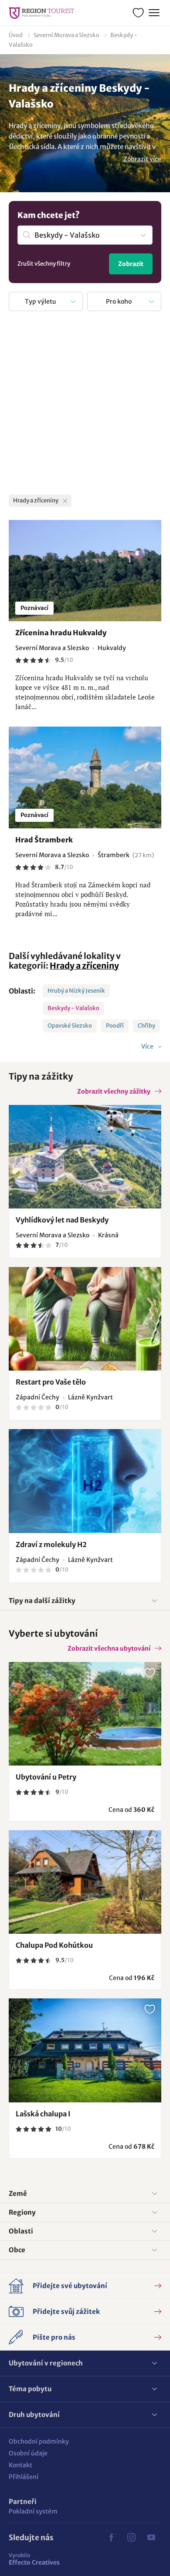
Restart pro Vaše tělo (51, 1382)
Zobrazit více (142, 159)
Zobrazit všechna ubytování (109, 1648)
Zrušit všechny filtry (44, 264)
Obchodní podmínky (39, 2441)
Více (148, 1046)
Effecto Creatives (34, 2559)
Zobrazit (131, 264)
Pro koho (119, 301)
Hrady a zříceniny (84, 966)
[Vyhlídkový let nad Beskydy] (85, 1157)
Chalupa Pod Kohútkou (54, 1945)
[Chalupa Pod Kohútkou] (85, 1882)
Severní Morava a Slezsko (66, 35)
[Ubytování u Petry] (85, 1714)
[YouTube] (151, 2538)
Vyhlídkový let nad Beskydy (62, 1220)
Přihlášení (24, 2477)
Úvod (16, 35)
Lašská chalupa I (43, 2114)
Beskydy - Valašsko (73, 1008)
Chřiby (146, 1026)
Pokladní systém (33, 2511)
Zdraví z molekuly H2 (51, 1544)
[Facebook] (111, 2538)
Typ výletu (41, 301)
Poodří (115, 1026)
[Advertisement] (85, 405)
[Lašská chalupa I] (85, 2050)
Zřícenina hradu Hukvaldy (61, 633)
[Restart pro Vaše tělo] (85, 1319)
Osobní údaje (28, 2453)
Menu (154, 13)
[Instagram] (131, 2538)
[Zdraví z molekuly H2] (85, 1481)
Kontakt (20, 2465)
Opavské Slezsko (70, 1026)
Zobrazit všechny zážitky (114, 1091)
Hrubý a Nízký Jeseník (76, 991)
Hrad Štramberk (44, 840)
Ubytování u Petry (46, 1777)
